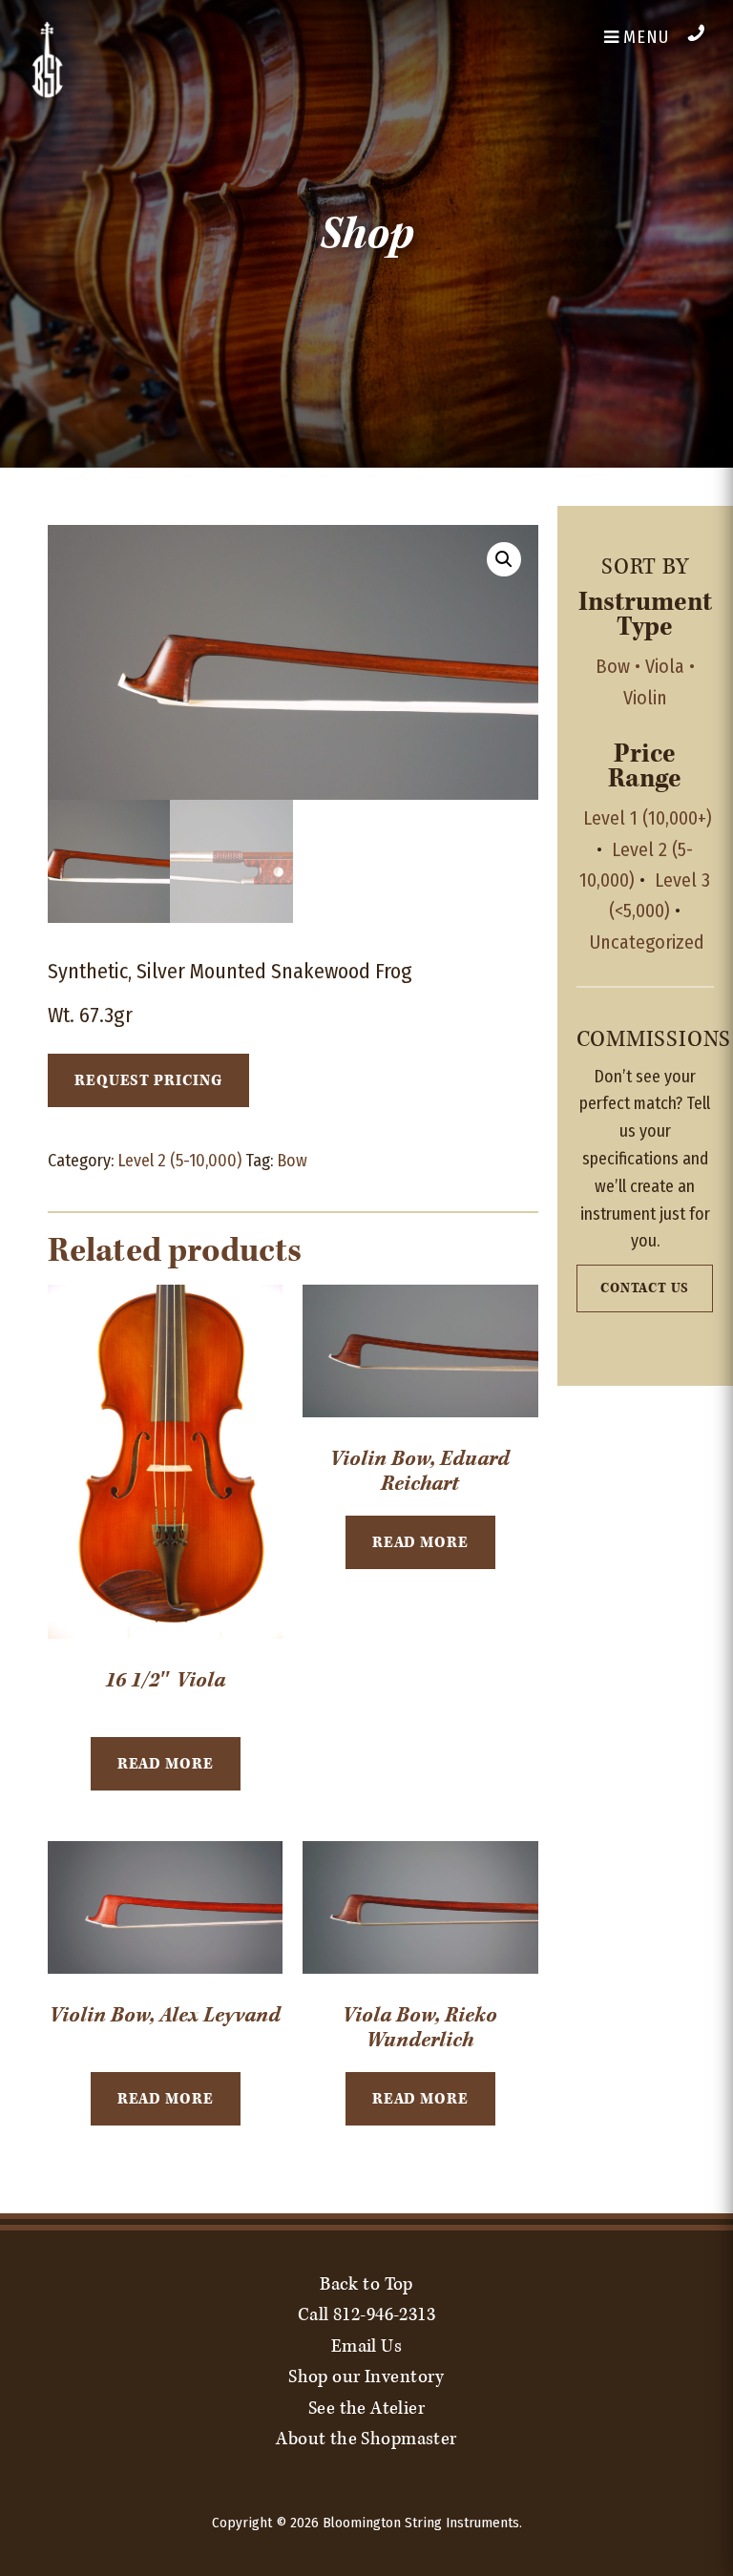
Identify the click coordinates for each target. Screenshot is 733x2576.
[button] (504, 559)
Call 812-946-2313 (366, 2314)
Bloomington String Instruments (421, 2523)
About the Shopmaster (366, 2439)
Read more (166, 1764)
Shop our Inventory (366, 2377)
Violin (645, 698)
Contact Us (645, 1288)
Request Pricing (148, 1080)
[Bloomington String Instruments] (48, 94)
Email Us (366, 2346)
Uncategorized (647, 942)
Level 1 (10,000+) (648, 818)
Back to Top (366, 2284)
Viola (665, 666)
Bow (292, 1161)
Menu (645, 37)
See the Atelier (366, 2408)
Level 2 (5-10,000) (179, 1161)
